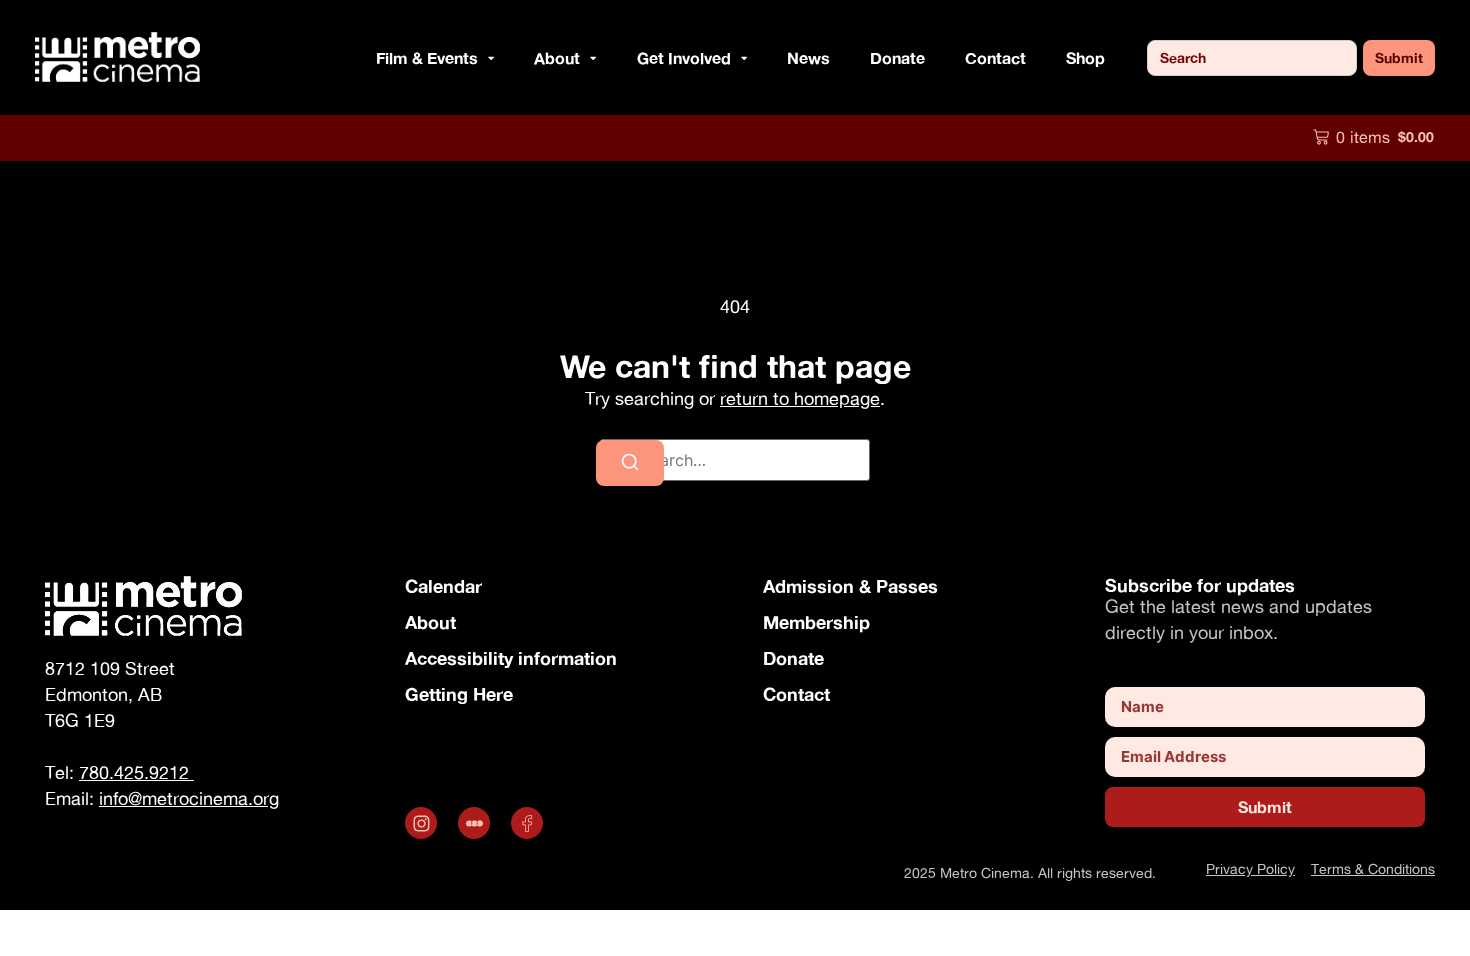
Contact (995, 57)
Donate (897, 57)
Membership (816, 622)
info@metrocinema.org (189, 798)
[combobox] (1252, 58)
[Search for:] (735, 460)
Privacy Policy (1250, 868)
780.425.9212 (136, 772)
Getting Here (459, 694)
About (430, 622)
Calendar (443, 586)
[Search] (630, 463)
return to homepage (800, 398)
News (808, 57)
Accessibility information (511, 658)
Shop (1085, 57)
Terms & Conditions (1373, 868)
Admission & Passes (850, 586)
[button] (486, 58)
